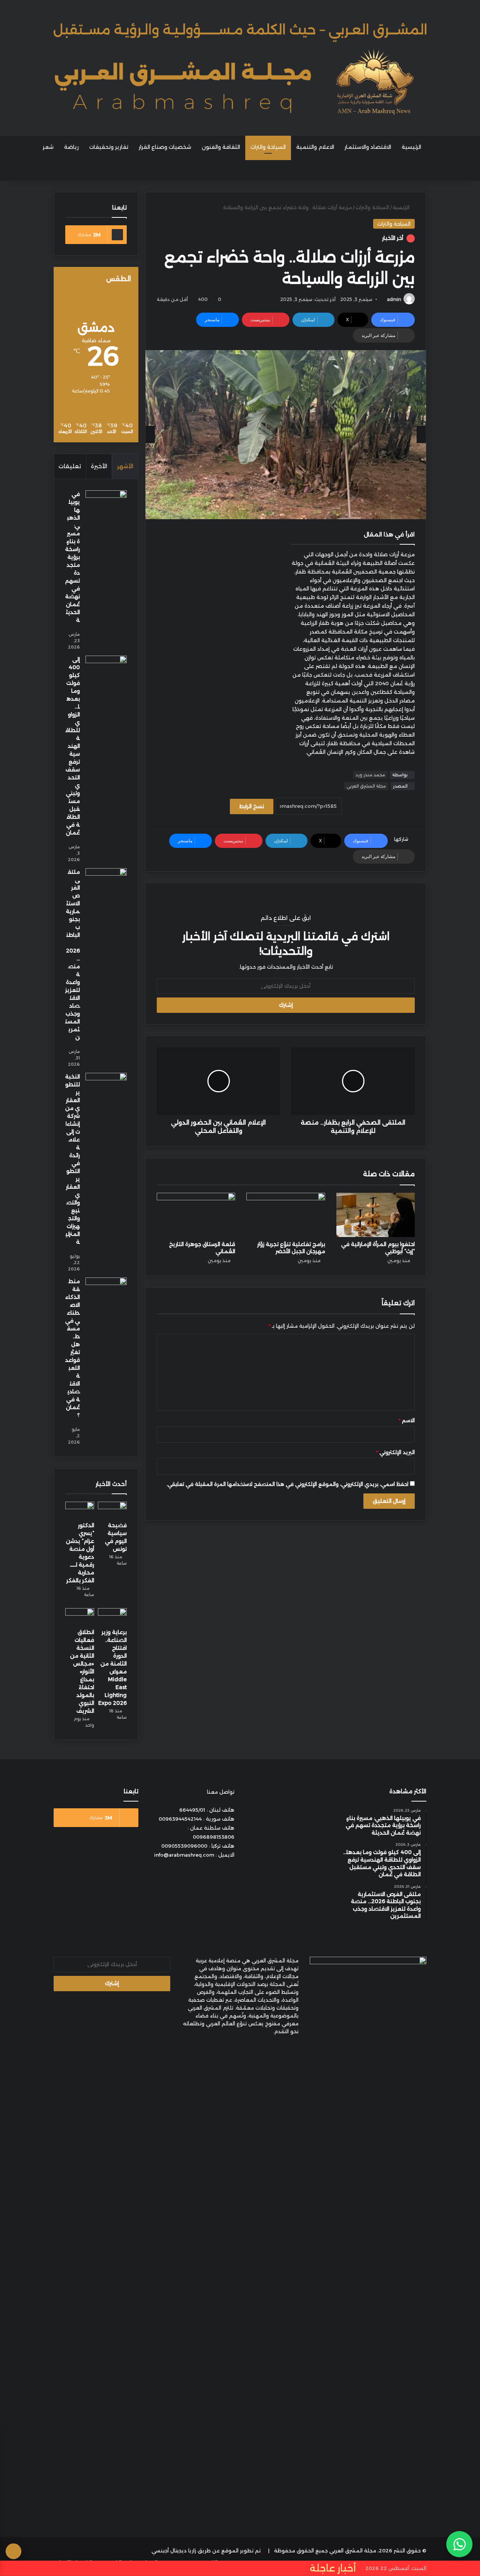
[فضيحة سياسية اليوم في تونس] (112, 1510)
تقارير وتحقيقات (109, 147)
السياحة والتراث (268, 147)
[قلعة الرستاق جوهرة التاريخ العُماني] (196, 1215)
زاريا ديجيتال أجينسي (174, 2551)
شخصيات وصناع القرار (165, 147)
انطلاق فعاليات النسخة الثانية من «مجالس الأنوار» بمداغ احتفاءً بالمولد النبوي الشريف (82, 1671)
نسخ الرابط (252, 806)
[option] (286, 435)
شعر (48, 147)
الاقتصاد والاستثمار (368, 147)
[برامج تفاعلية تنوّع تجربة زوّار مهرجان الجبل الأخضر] (286, 1215)
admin (394, 299)
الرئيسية (411, 147)
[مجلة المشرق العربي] (240, 68)
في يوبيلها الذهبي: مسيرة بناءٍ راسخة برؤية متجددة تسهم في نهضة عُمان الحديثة (73, 557)
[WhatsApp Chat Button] (459, 2544)
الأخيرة (99, 466)
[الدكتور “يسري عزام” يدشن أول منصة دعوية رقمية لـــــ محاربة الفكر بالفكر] (80, 1510)
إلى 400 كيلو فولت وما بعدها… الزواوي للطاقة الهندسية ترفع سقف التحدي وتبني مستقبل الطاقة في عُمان (73, 746)
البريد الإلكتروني (395, 1452)
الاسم (407, 1420)
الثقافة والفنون (221, 147)
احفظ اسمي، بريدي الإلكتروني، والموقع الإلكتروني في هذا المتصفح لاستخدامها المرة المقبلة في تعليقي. (287, 1484)
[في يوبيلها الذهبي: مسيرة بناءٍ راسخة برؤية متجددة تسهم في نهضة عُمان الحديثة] (106, 504)
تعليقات (70, 466)
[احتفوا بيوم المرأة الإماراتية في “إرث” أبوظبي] (376, 1215)
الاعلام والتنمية (315, 147)
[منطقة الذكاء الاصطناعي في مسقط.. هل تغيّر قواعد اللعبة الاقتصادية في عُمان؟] (106, 1292)
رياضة (71, 147)
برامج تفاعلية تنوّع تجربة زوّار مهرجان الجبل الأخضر (291, 1248)
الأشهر (125, 466)
